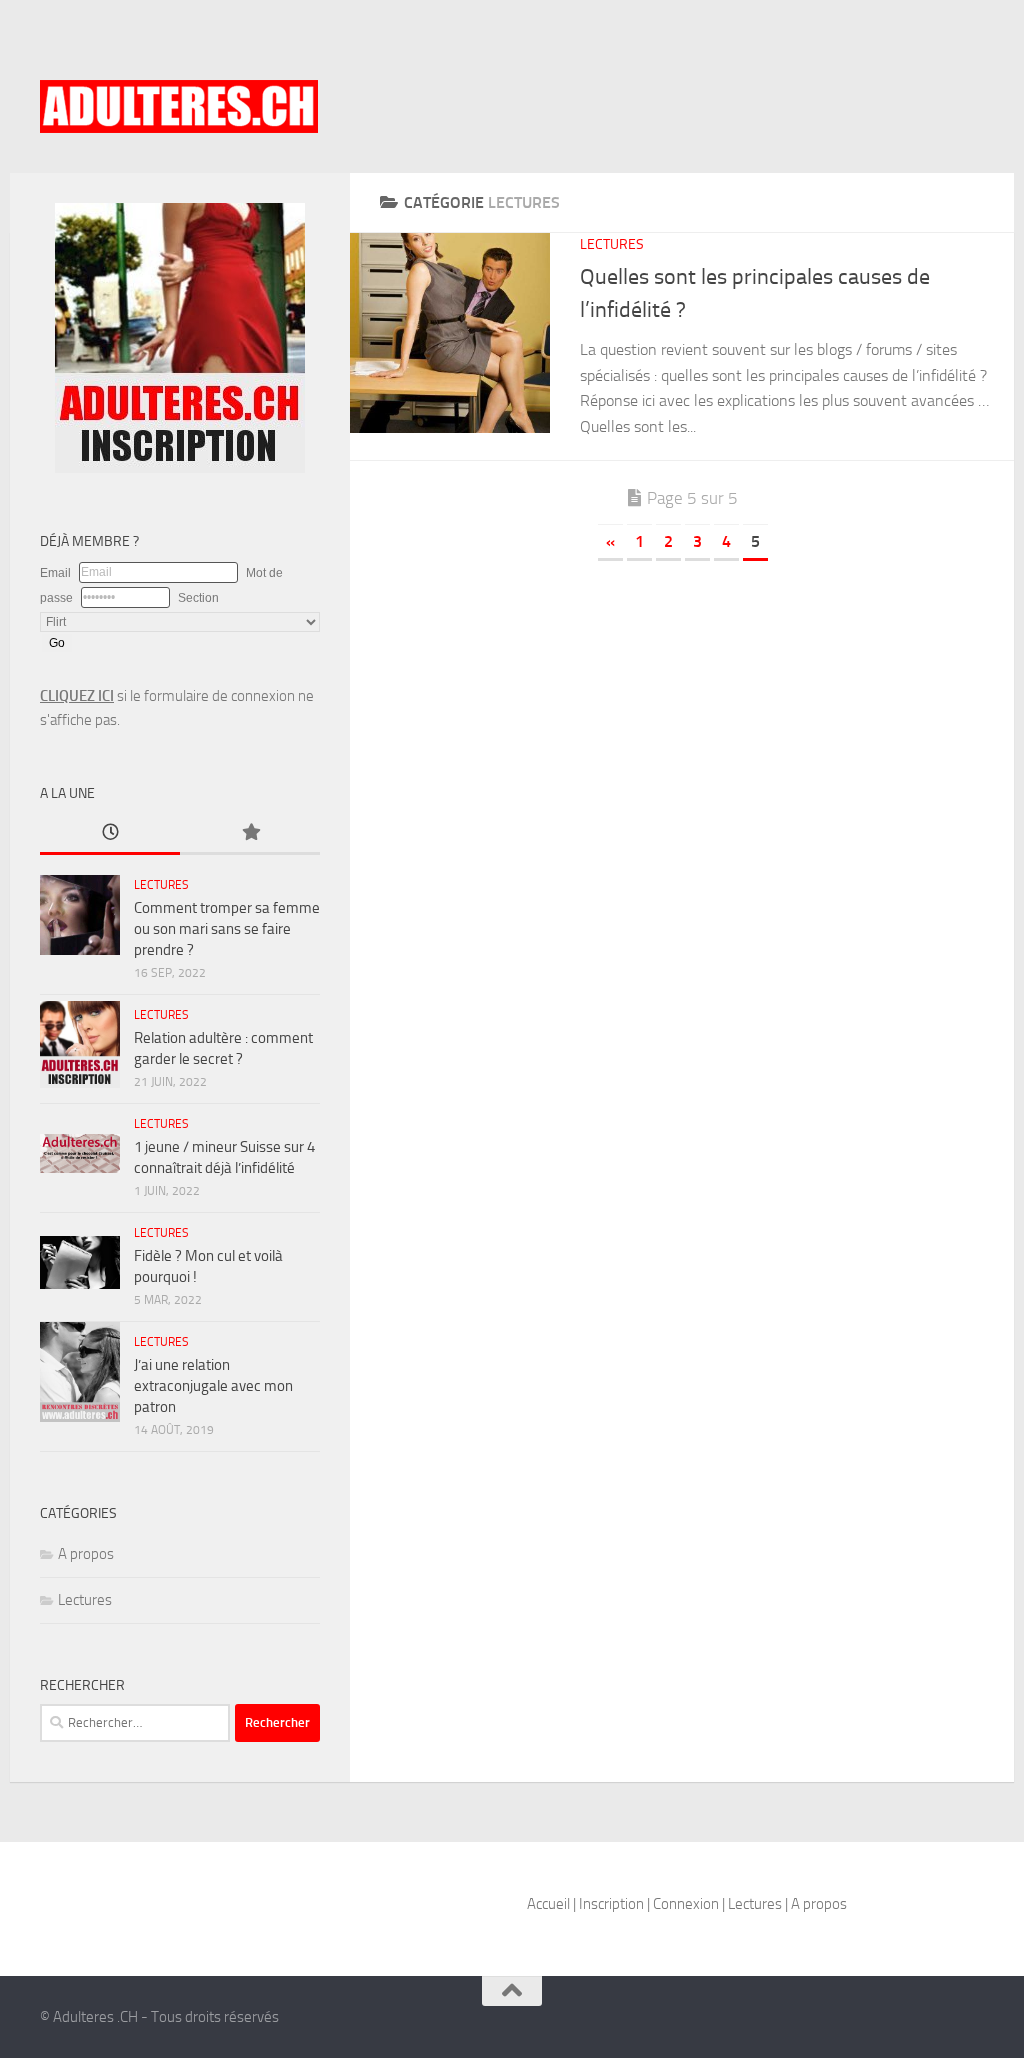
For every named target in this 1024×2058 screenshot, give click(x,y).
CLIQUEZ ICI (77, 696)
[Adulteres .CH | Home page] (179, 106)
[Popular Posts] (250, 833)
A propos (86, 1554)
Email (55, 573)
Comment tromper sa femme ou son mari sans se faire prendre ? (227, 929)
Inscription (611, 1904)
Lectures (612, 244)
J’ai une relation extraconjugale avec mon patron (213, 1386)
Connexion (686, 1904)
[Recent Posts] (110, 833)
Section (198, 598)
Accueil (548, 1904)
